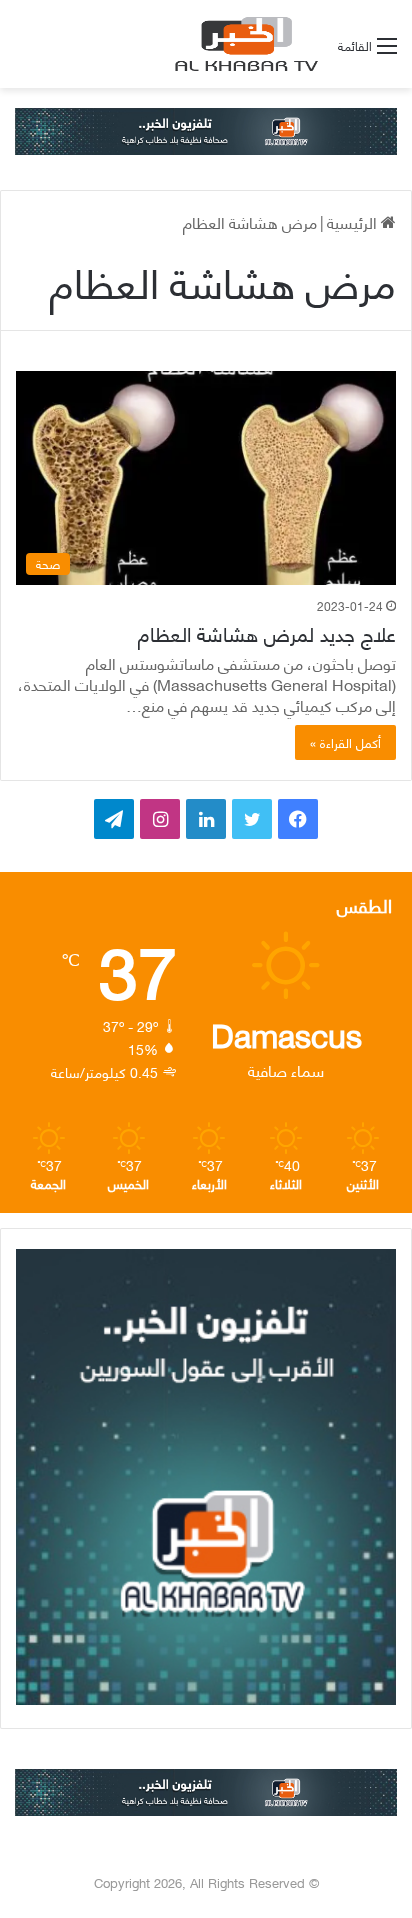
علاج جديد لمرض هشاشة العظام (267, 632)
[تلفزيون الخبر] (243, 44)
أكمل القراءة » (345, 742)
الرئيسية (354, 221)
